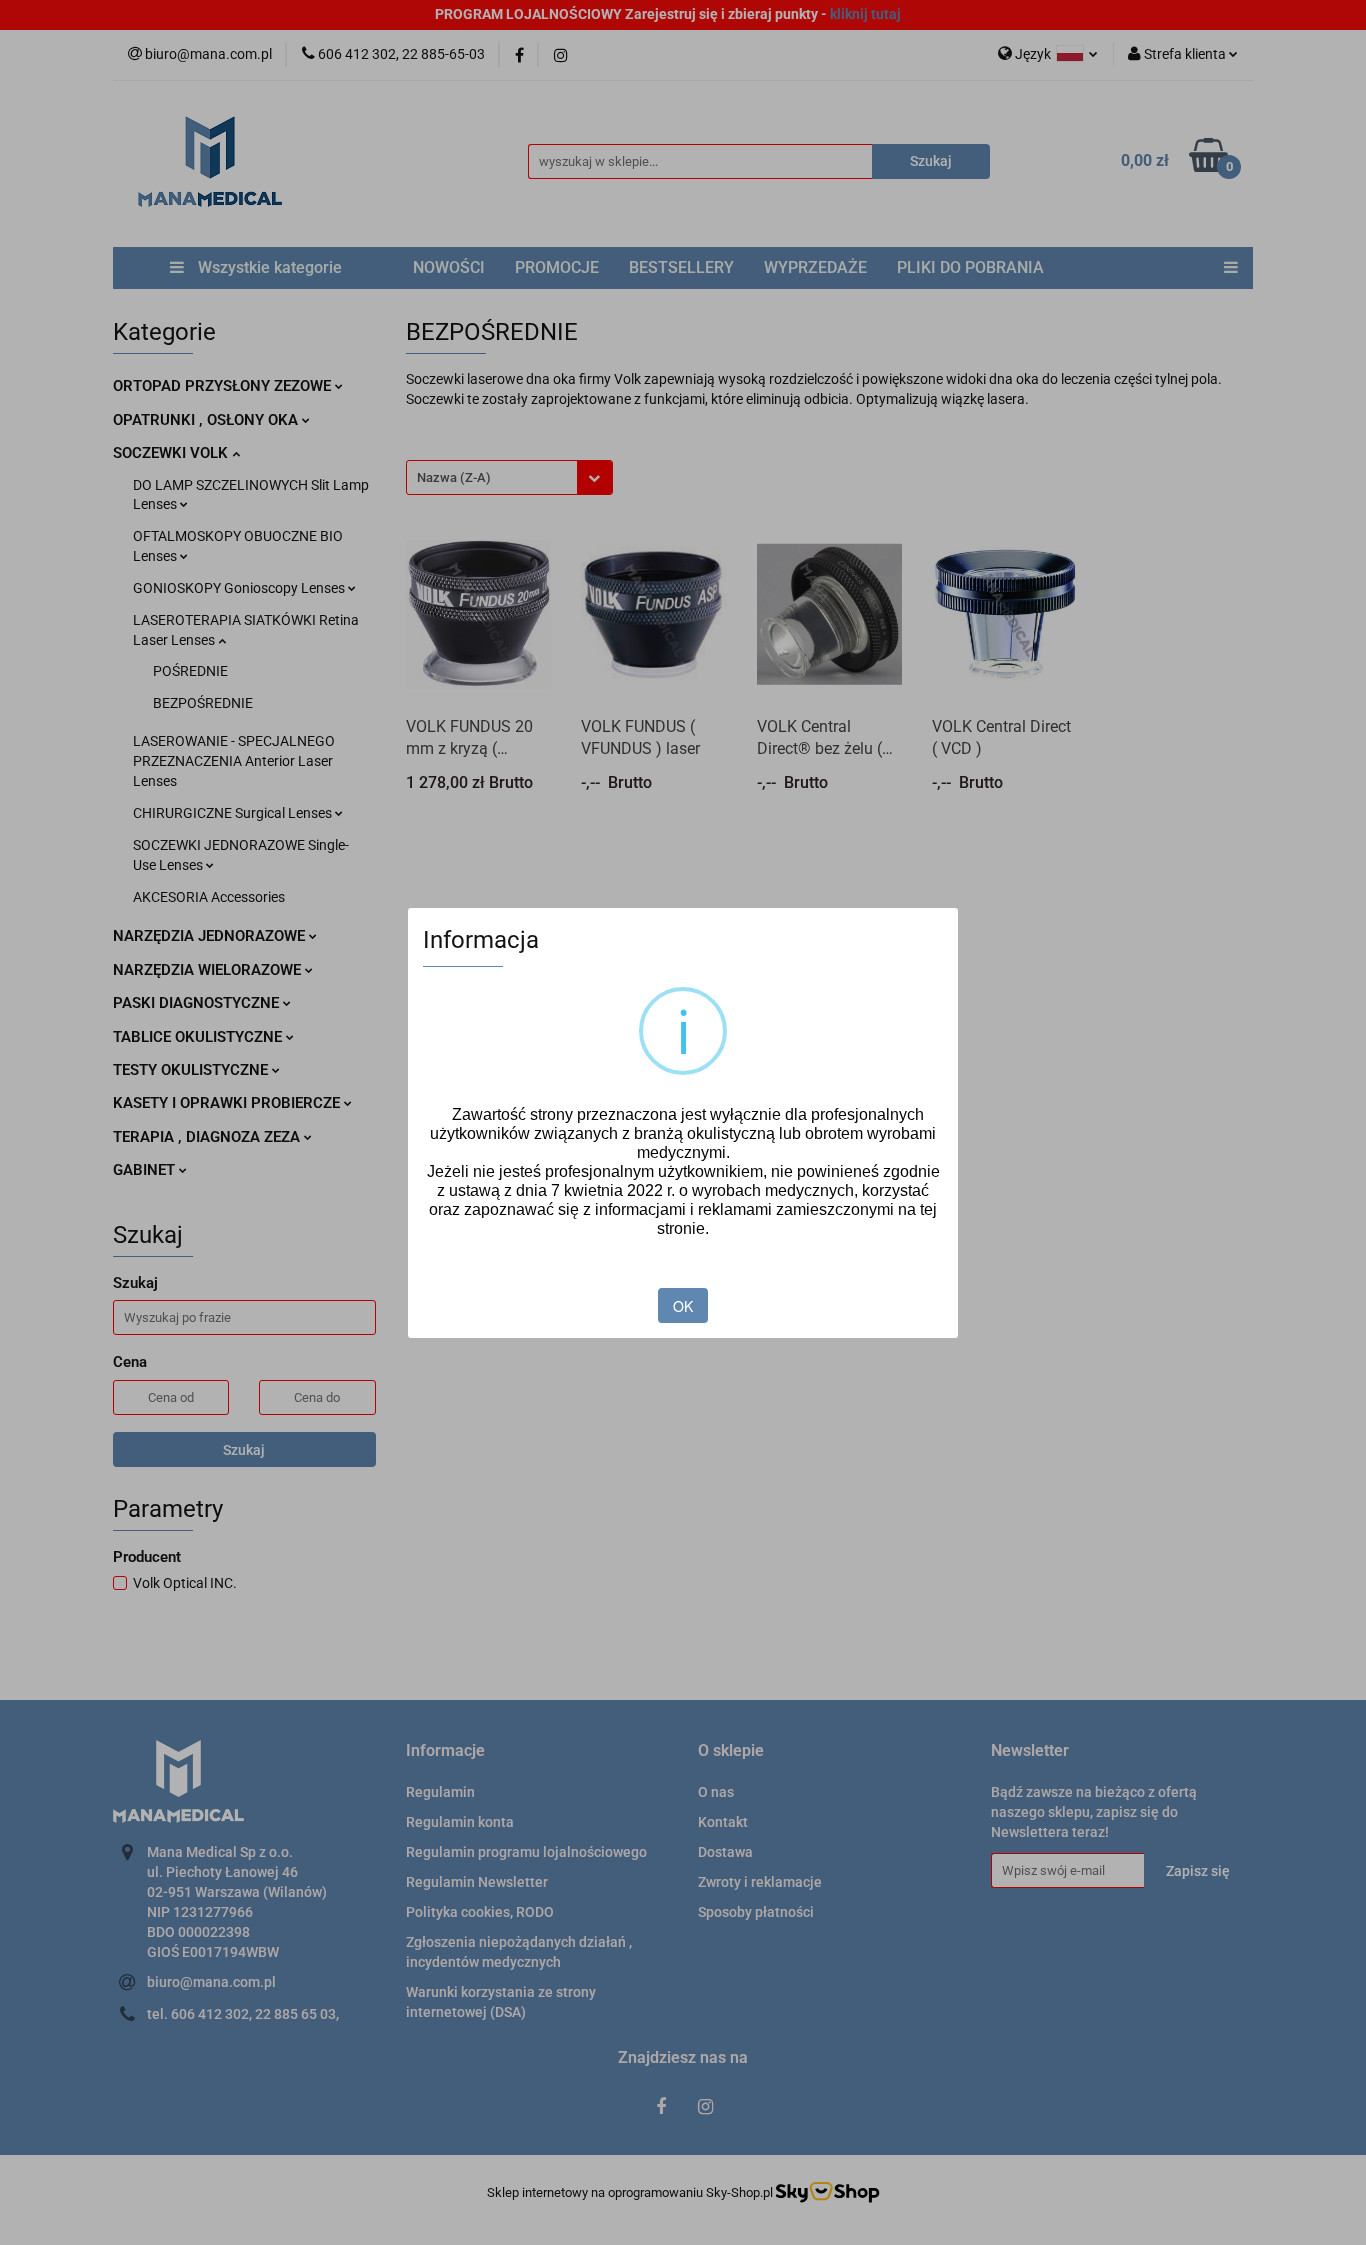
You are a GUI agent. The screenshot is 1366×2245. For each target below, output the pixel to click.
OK (683, 1306)
